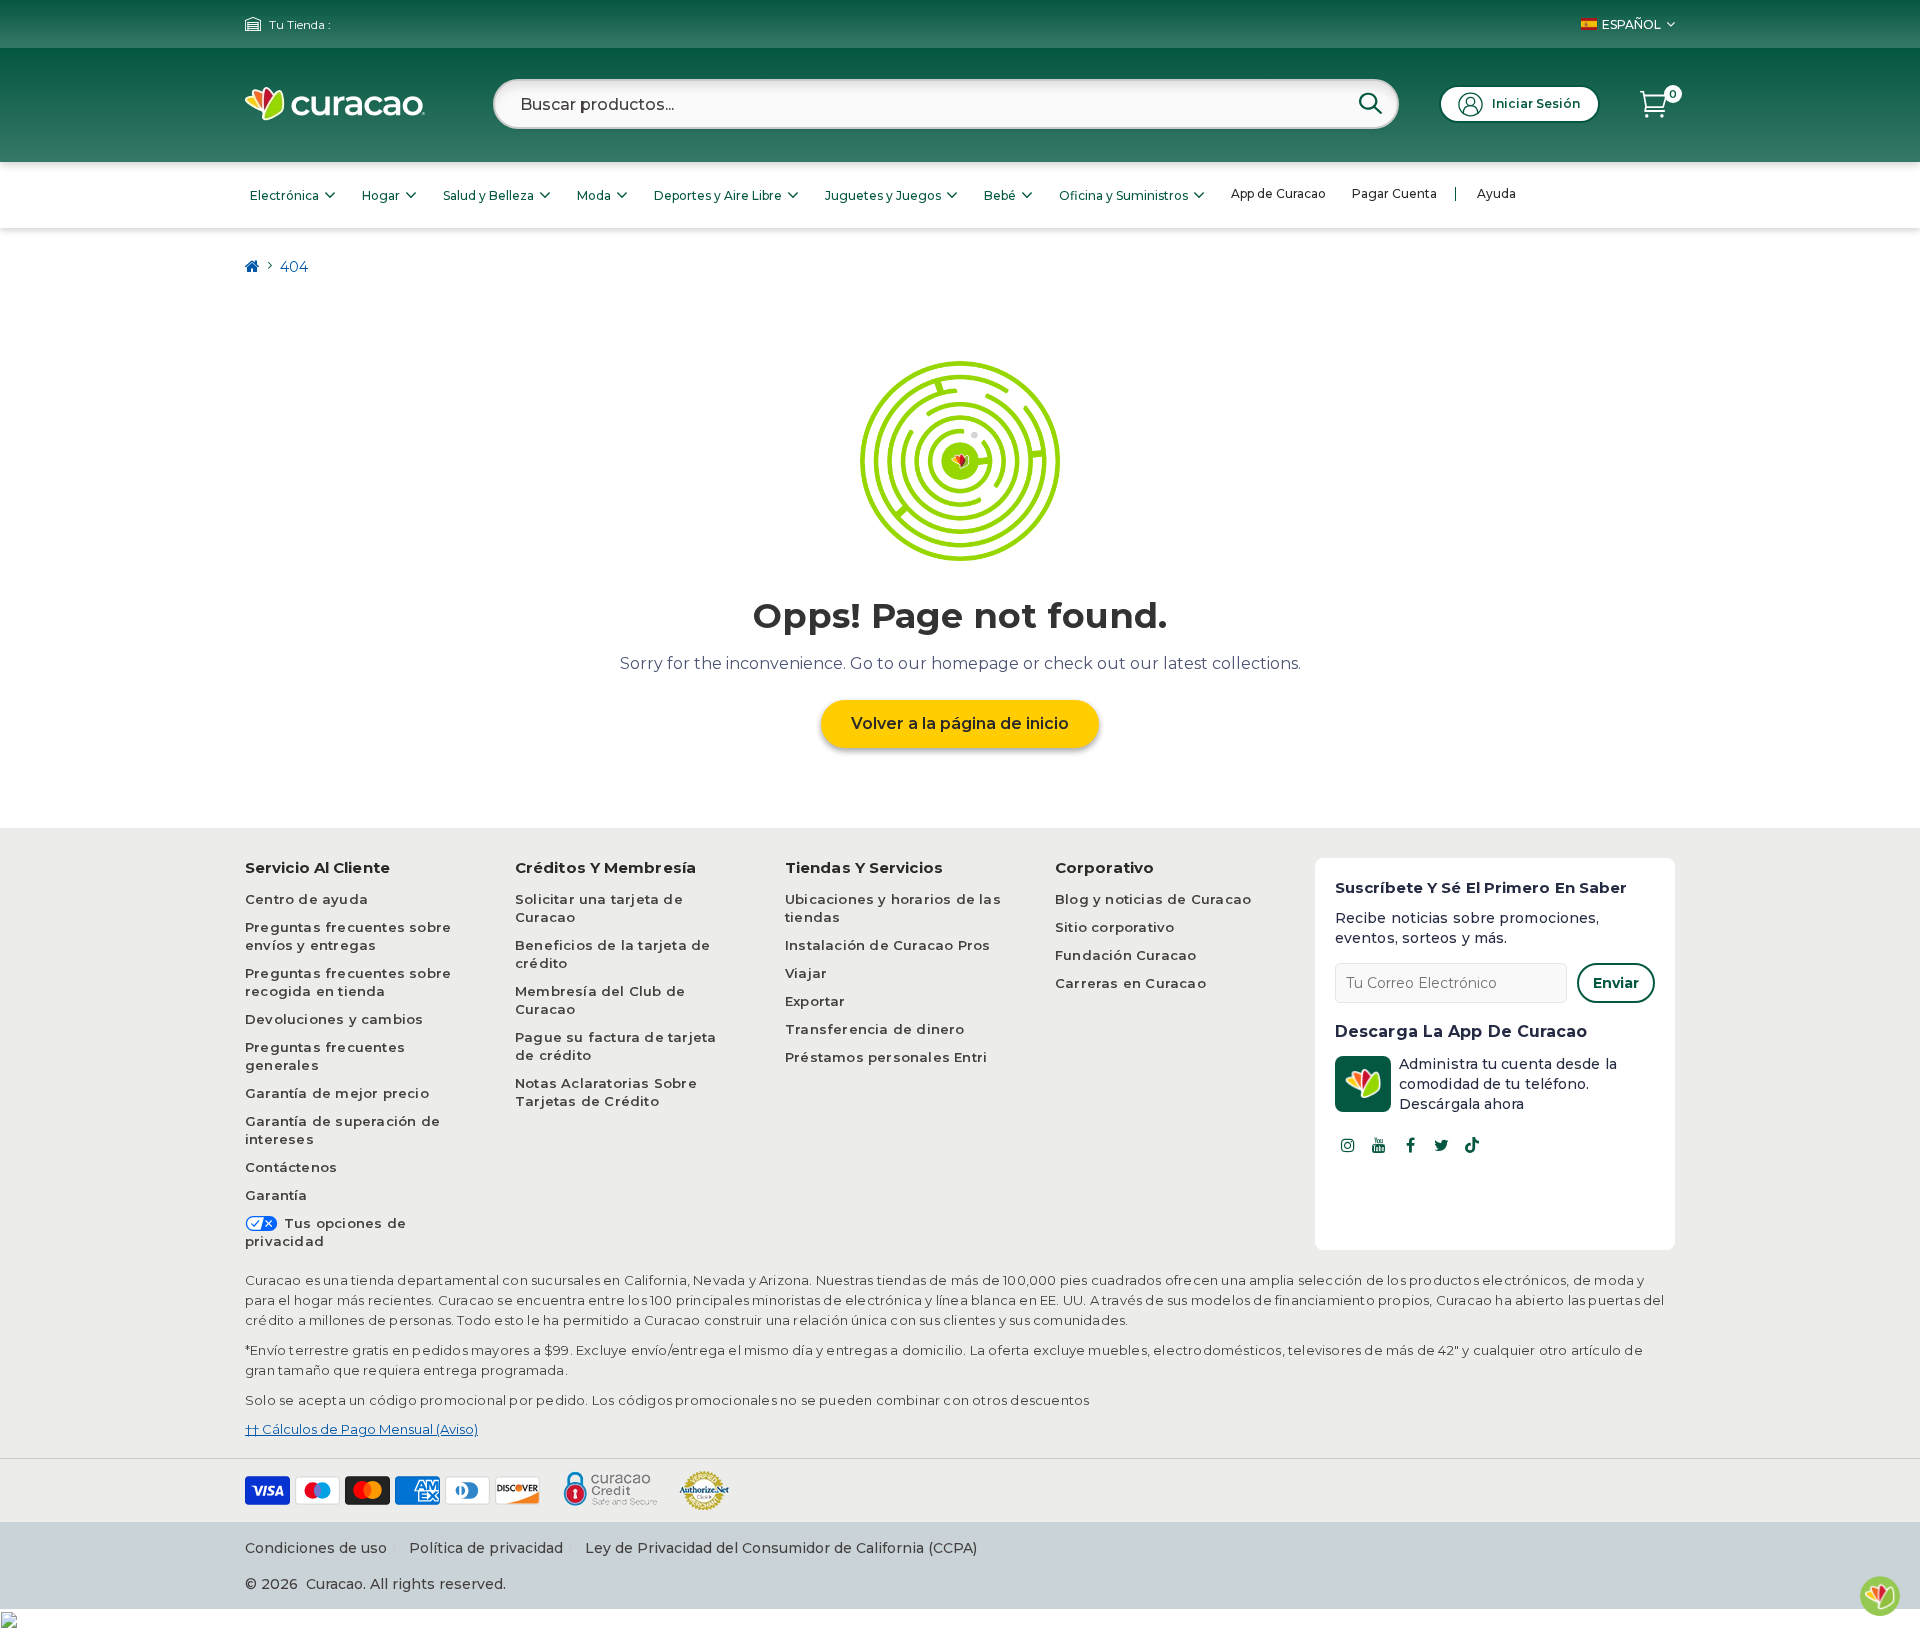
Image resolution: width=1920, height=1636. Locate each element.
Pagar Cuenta (1394, 193)
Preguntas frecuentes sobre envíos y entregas (348, 936)
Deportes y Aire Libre (718, 195)
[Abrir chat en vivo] (1880, 1596)
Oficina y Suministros (1123, 195)
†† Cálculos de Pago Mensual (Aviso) (361, 1429)
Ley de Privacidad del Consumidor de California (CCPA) (781, 1548)
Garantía (276, 1195)
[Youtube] (1379, 1145)
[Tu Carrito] (1653, 104)
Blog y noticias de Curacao (1153, 899)
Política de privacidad (486, 1548)
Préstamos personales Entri (886, 1057)
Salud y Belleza (488, 195)
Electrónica (284, 195)
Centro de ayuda (306, 899)
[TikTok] (1472, 1145)
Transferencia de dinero (875, 1029)
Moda (594, 195)
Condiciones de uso (316, 1548)
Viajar (806, 973)
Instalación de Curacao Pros (887, 945)
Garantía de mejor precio (337, 1093)
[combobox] (946, 104)
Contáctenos (291, 1167)
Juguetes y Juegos (883, 195)
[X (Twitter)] (1441, 1145)
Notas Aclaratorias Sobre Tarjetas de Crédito (606, 1092)
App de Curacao (1278, 193)
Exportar (815, 1001)
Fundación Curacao (1125, 955)
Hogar (381, 195)
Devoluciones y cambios (334, 1019)
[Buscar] (1370, 103)
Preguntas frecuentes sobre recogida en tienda (348, 982)
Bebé (1000, 195)
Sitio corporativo (1114, 927)
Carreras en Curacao (1130, 983)
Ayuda (1496, 193)
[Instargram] (1348, 1145)
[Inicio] (252, 266)
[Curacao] (335, 104)
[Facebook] (1410, 1145)
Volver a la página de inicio (960, 723)
